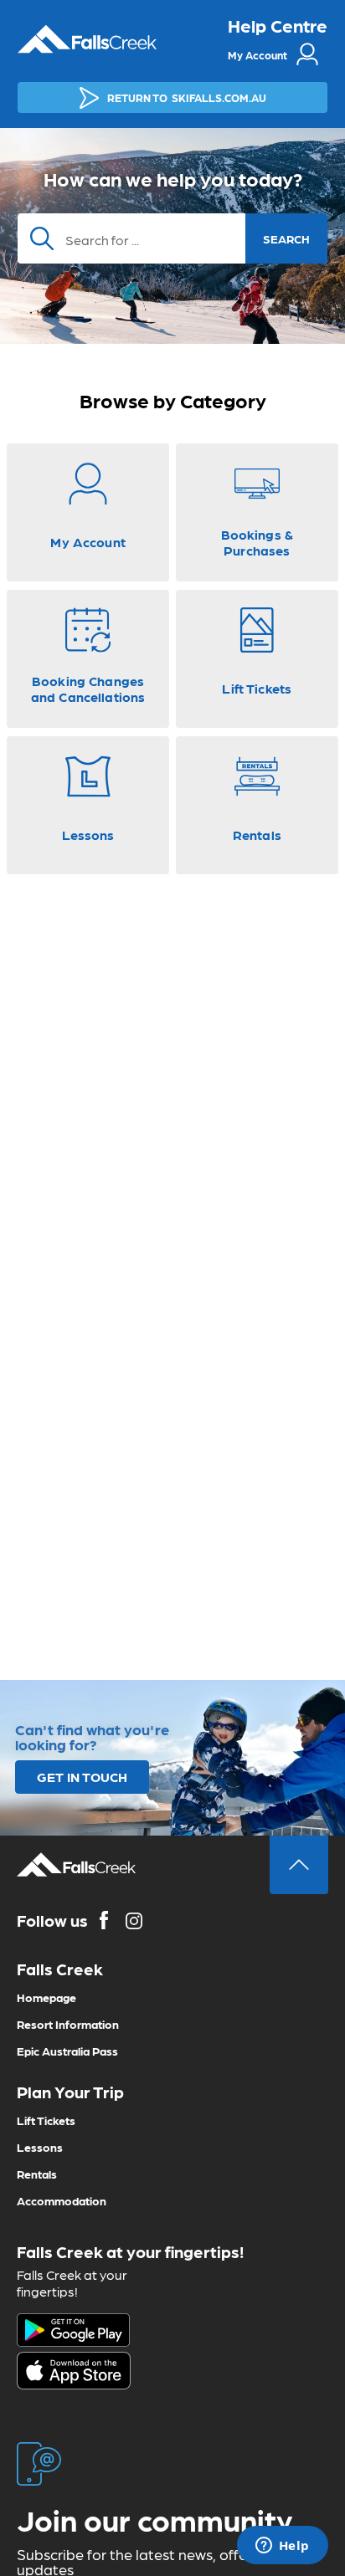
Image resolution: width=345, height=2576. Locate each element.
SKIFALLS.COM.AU (187, 97)
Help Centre (278, 25)
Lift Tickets (46, 2120)
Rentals (37, 2174)
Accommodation (62, 2200)
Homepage (46, 1997)
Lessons (40, 2147)
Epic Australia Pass (67, 2051)
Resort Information (68, 2024)
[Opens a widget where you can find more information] (282, 2547)
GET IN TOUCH (82, 1777)
